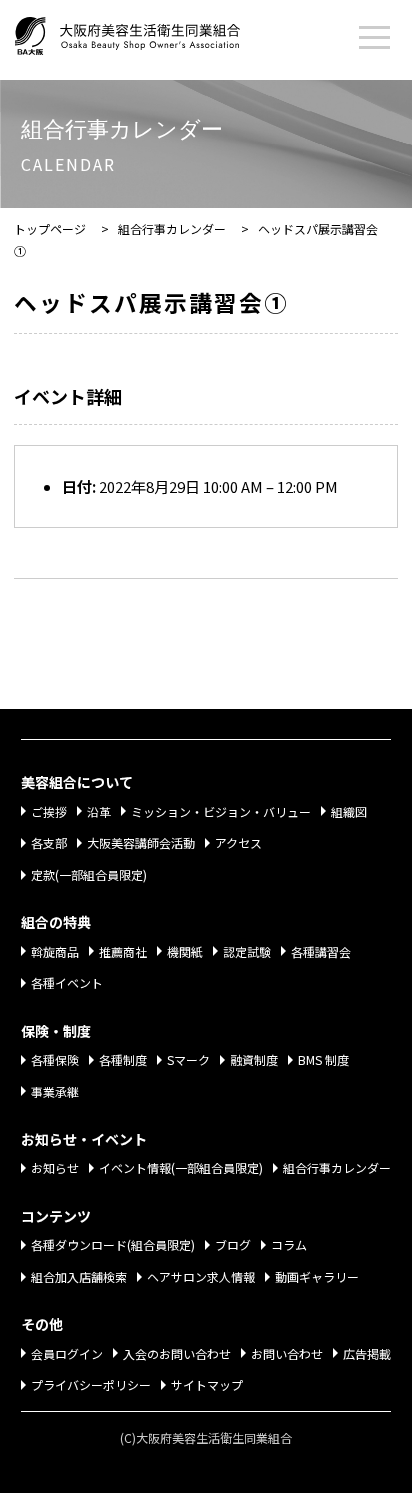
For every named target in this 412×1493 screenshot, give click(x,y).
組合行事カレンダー (337, 1167)
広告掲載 (367, 1353)
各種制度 (123, 1059)
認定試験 (247, 951)
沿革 (99, 811)
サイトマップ (207, 1384)
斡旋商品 (55, 951)
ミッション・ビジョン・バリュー (221, 811)
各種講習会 (321, 951)
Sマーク (188, 1059)
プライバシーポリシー (91, 1384)
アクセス (238, 842)
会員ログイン (67, 1353)
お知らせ (55, 1167)
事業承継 (55, 1091)
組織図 (349, 811)
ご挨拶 (49, 811)
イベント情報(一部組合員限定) (181, 1167)
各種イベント (67, 982)
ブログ (233, 1244)
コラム (289, 1244)
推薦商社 (123, 951)
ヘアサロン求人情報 (201, 1276)
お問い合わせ (287, 1353)
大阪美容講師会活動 (141, 842)
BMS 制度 (323, 1059)
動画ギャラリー (317, 1276)
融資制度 (254, 1059)
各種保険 (55, 1059)
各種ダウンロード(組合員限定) (113, 1244)
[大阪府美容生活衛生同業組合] (147, 32)
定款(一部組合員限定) (89, 874)
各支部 (49, 842)
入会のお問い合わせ (177, 1353)
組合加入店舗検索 (79, 1276)
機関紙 (185, 951)
